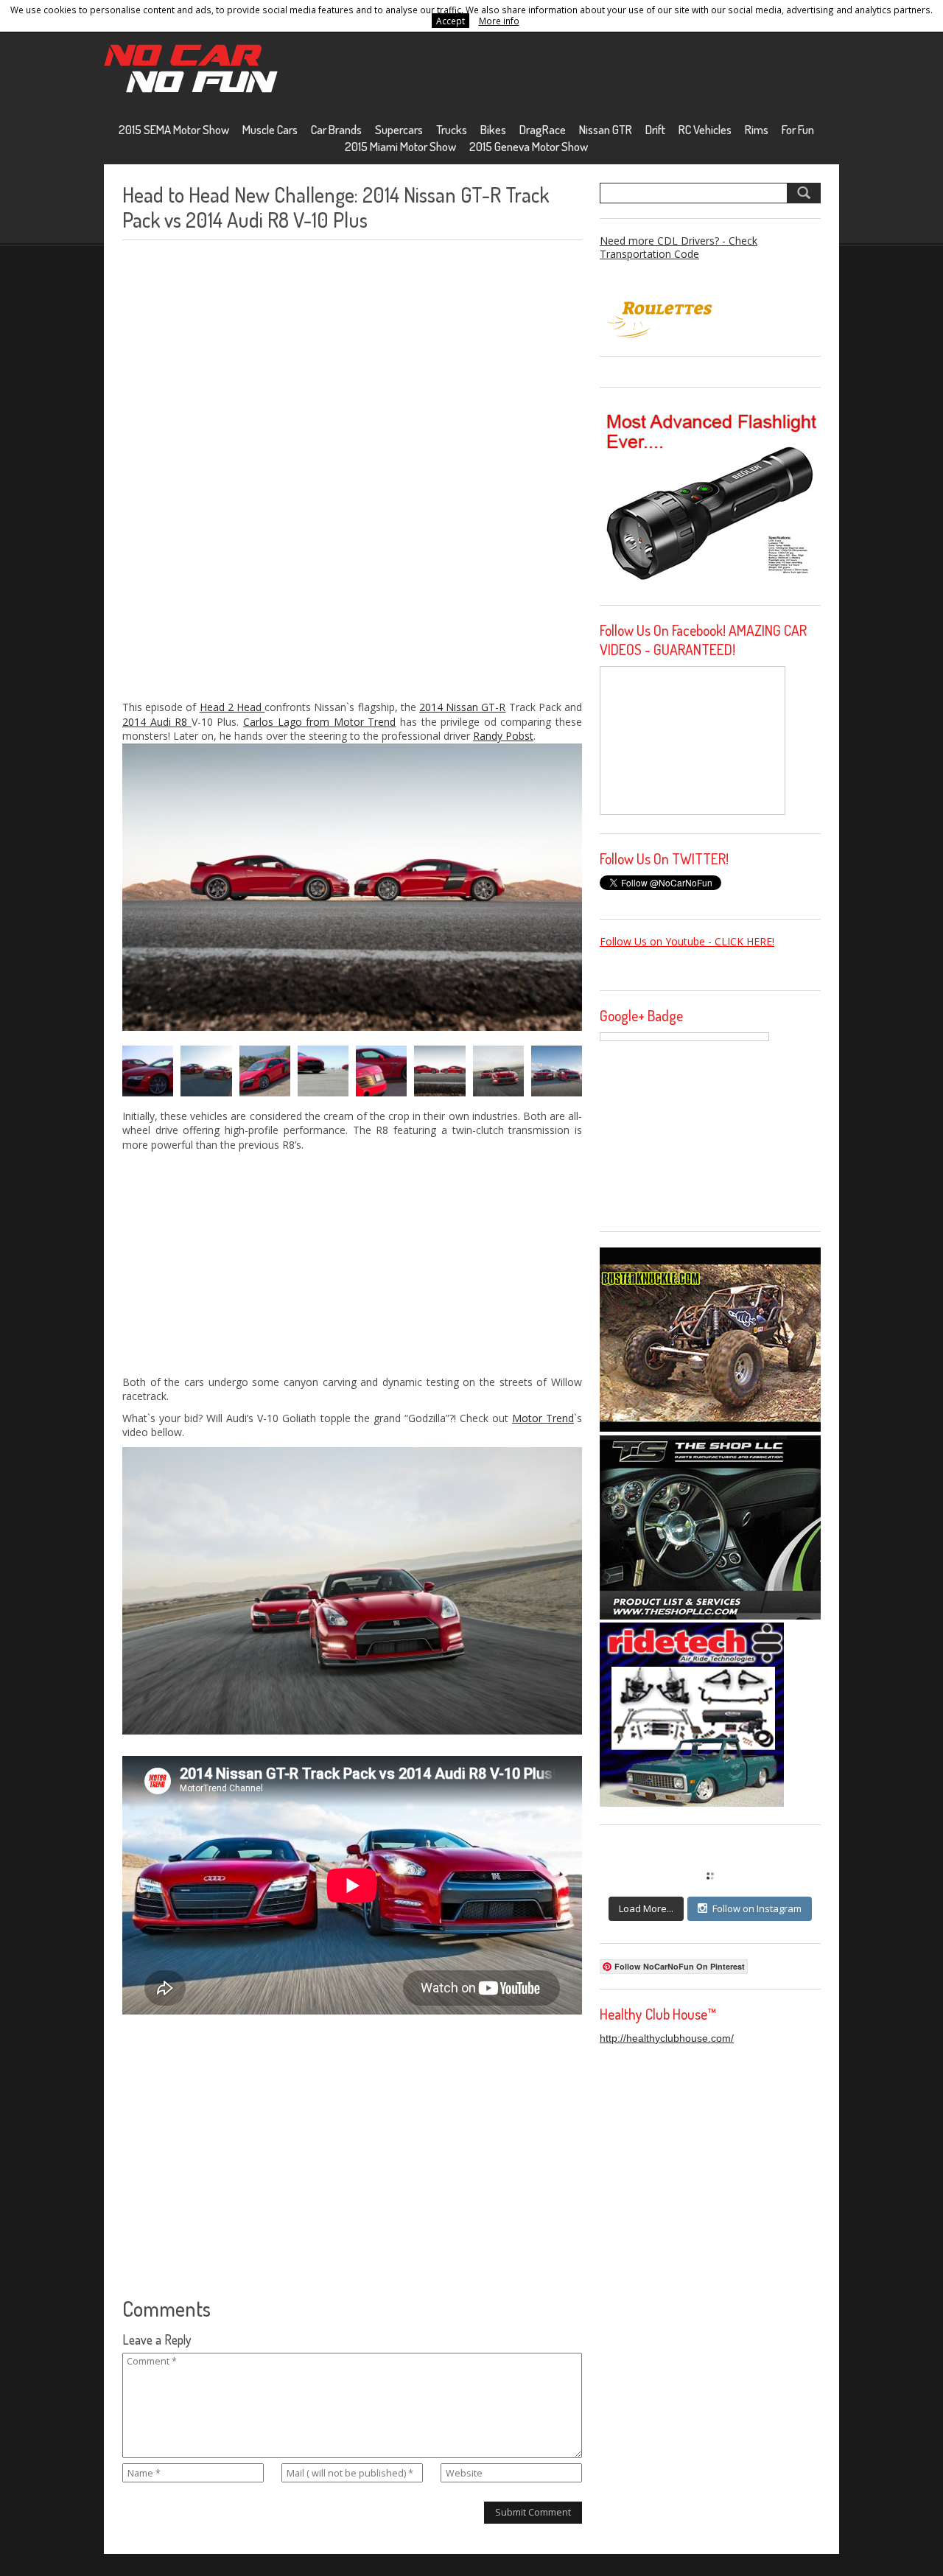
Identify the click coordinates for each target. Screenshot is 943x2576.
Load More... (646, 1908)
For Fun (798, 129)
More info (499, 21)
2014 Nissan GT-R (462, 707)
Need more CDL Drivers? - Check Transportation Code (679, 247)
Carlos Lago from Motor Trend (319, 722)
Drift (655, 129)
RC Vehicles (705, 129)
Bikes (493, 129)
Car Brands (336, 129)
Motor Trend (543, 1418)
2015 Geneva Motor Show (529, 146)
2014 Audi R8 (157, 722)
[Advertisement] (233, 470)
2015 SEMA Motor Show (174, 129)
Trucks (452, 129)
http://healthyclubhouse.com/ (667, 2038)
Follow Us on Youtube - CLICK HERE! (687, 941)
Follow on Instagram (757, 1908)
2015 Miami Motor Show (400, 146)
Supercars (399, 129)
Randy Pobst (503, 736)
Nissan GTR (606, 129)
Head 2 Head (232, 707)
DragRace (543, 129)
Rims (757, 129)
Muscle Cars (270, 129)
